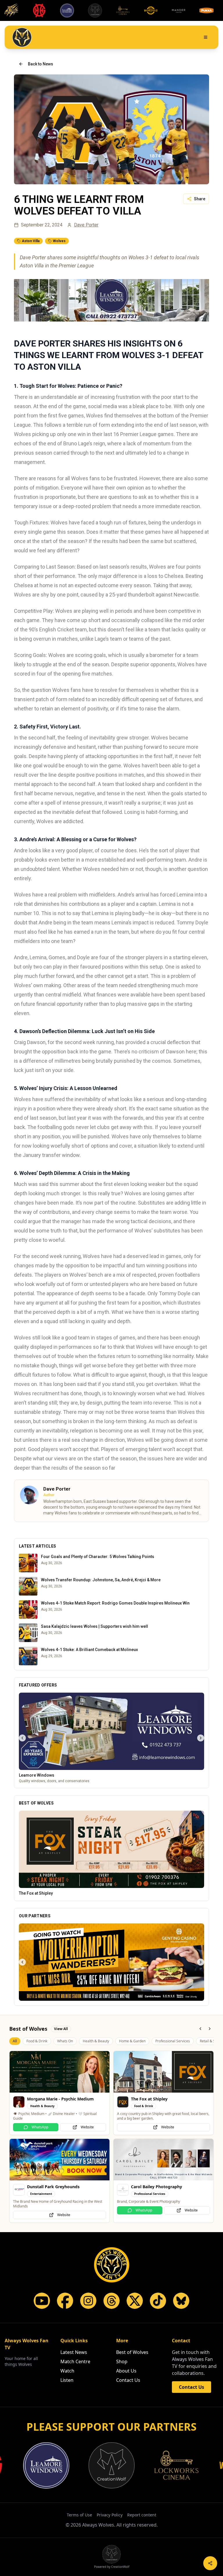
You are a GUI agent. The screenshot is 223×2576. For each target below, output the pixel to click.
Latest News (74, 2399)
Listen (67, 2427)
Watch (67, 2417)
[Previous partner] (22, 2008)
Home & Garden (132, 2087)
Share (200, 199)
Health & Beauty (96, 2087)
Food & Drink (37, 2087)
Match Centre (75, 2408)
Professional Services (173, 2087)
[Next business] (201, 1738)
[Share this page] (210, 2563)
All (15, 2087)
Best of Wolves (132, 2399)
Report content (142, 2561)
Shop (122, 2408)
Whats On (65, 2087)
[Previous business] (22, 1738)
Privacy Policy (110, 2561)
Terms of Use (79, 2561)
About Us (126, 2417)
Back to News (41, 64)
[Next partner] (201, 2008)
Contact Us (128, 2427)
